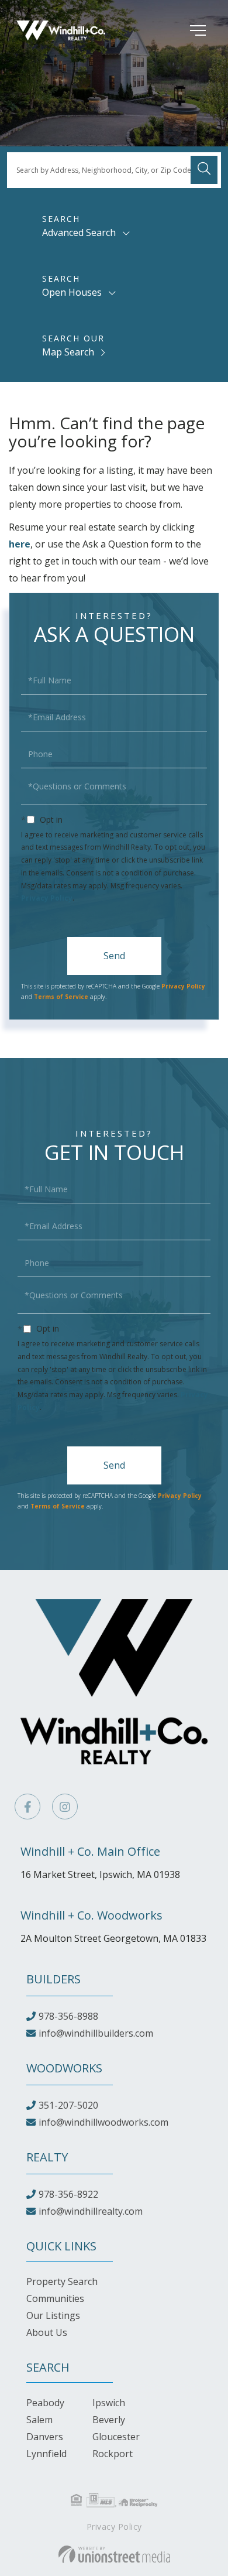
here (20, 544)
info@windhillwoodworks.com (103, 2122)
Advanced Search (79, 232)
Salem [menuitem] (39, 2420)
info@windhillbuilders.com (96, 2033)
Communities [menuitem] (55, 2298)
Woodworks (64, 2068)
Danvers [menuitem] (45, 2437)
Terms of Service (61, 997)
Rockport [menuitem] (113, 2454)
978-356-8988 (68, 2016)
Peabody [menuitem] (45, 2403)
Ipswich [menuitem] (109, 2403)
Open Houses (72, 292)
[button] (204, 170)
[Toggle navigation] (180, 30)
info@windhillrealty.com (91, 2211)
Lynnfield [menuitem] (46, 2454)
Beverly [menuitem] (109, 2420)
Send (114, 956)
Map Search (68, 352)
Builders (53, 1979)
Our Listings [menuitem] (53, 2315)
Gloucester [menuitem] (116, 2437)
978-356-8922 (68, 2194)
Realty (47, 2157)
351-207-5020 (68, 2105)
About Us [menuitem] (47, 2332)
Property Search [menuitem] (62, 2281)
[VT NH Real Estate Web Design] (114, 2554)
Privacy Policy (47, 898)
